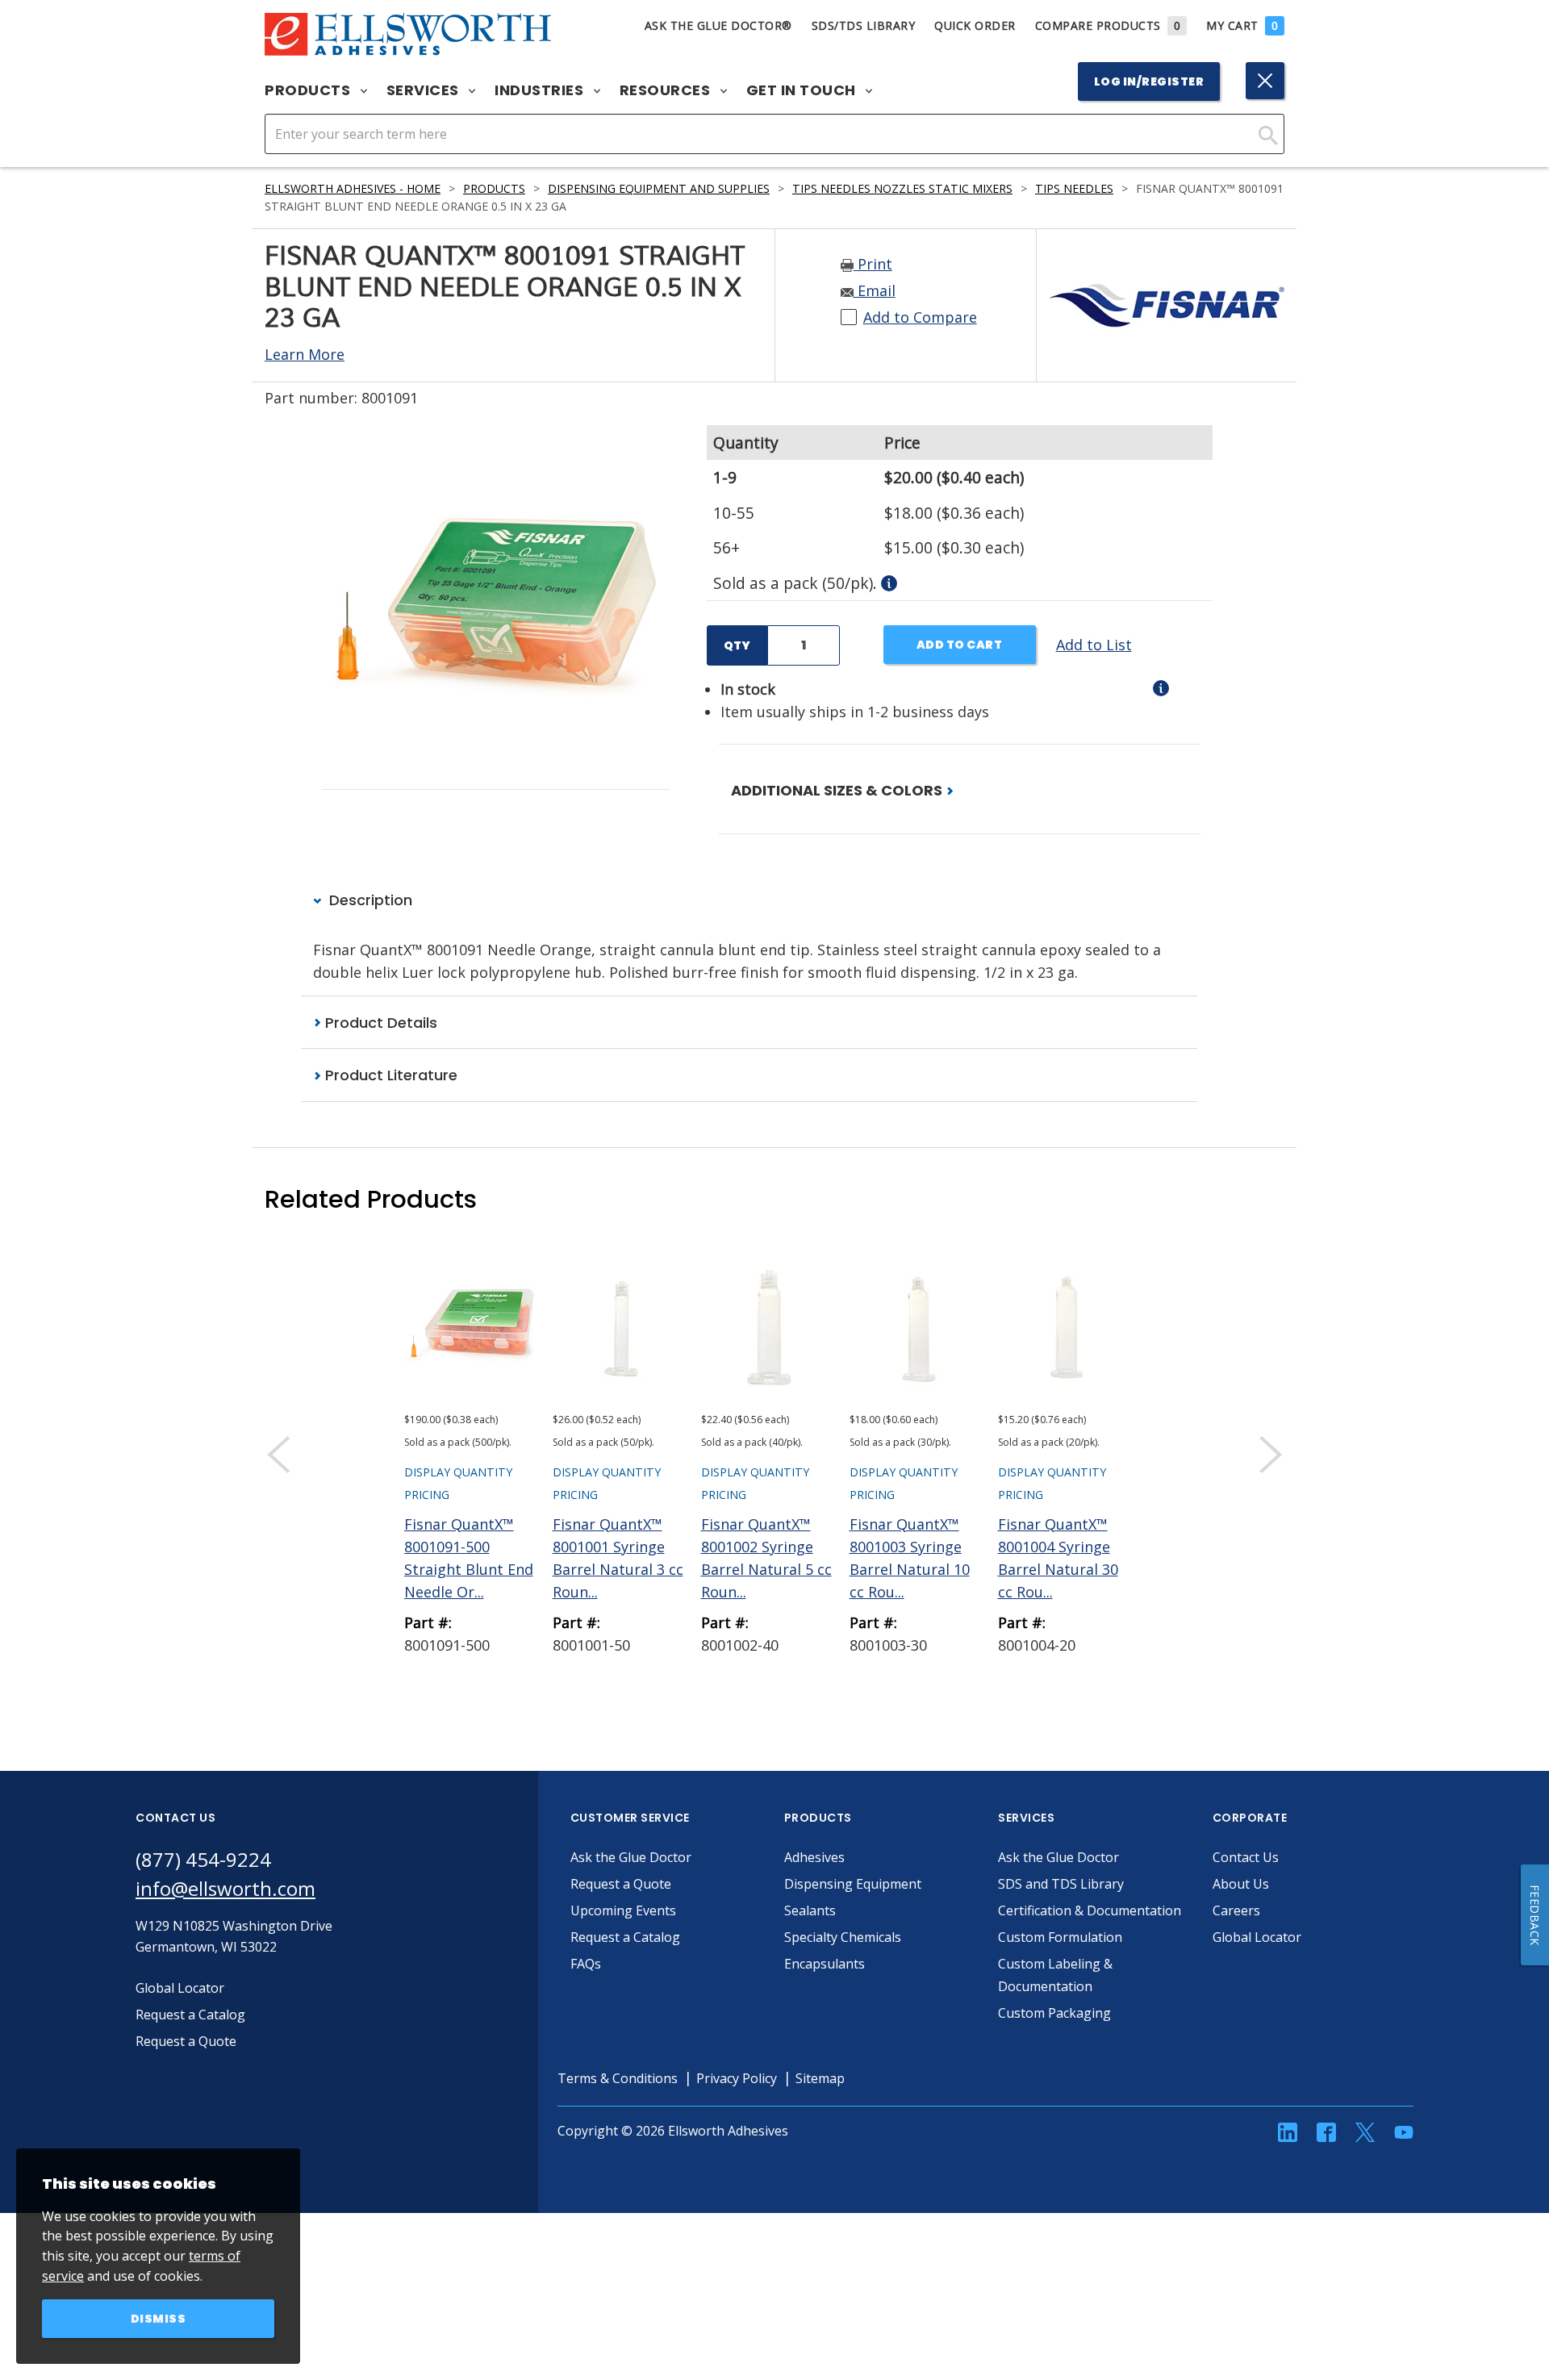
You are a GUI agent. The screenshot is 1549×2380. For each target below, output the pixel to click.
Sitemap (820, 2078)
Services (425, 90)
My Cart (1242, 25)
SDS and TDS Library (1061, 1884)
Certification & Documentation (1090, 1910)
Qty (737, 645)
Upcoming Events (623, 1910)
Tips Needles (1074, 188)
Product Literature (389, 1075)
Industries (541, 90)
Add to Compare (920, 317)
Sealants (810, 1910)
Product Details (379, 1023)
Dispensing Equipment (853, 1884)
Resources (667, 90)
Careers (1236, 1910)
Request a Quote (621, 1884)
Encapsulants (825, 1964)
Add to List (1094, 645)
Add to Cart (960, 645)
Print (873, 264)
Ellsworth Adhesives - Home (353, 188)
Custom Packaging (1054, 2013)
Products (309, 90)
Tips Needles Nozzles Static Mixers (902, 188)
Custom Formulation (1060, 1937)
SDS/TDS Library (864, 25)
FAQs (586, 1964)
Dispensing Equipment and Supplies (659, 188)
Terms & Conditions (618, 2078)
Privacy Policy (737, 2078)
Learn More (305, 354)
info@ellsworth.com (225, 1888)
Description (369, 900)
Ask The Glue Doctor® (718, 25)
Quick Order (975, 25)
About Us (1241, 1884)
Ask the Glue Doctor (631, 1857)
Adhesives (814, 1857)
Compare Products (1108, 25)
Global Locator (1257, 1937)
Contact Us (1246, 1857)
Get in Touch (803, 90)
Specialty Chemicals (843, 1937)
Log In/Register (1149, 81)
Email (875, 290)
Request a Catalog (625, 1937)
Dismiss (159, 2319)
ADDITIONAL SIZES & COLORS (838, 790)
